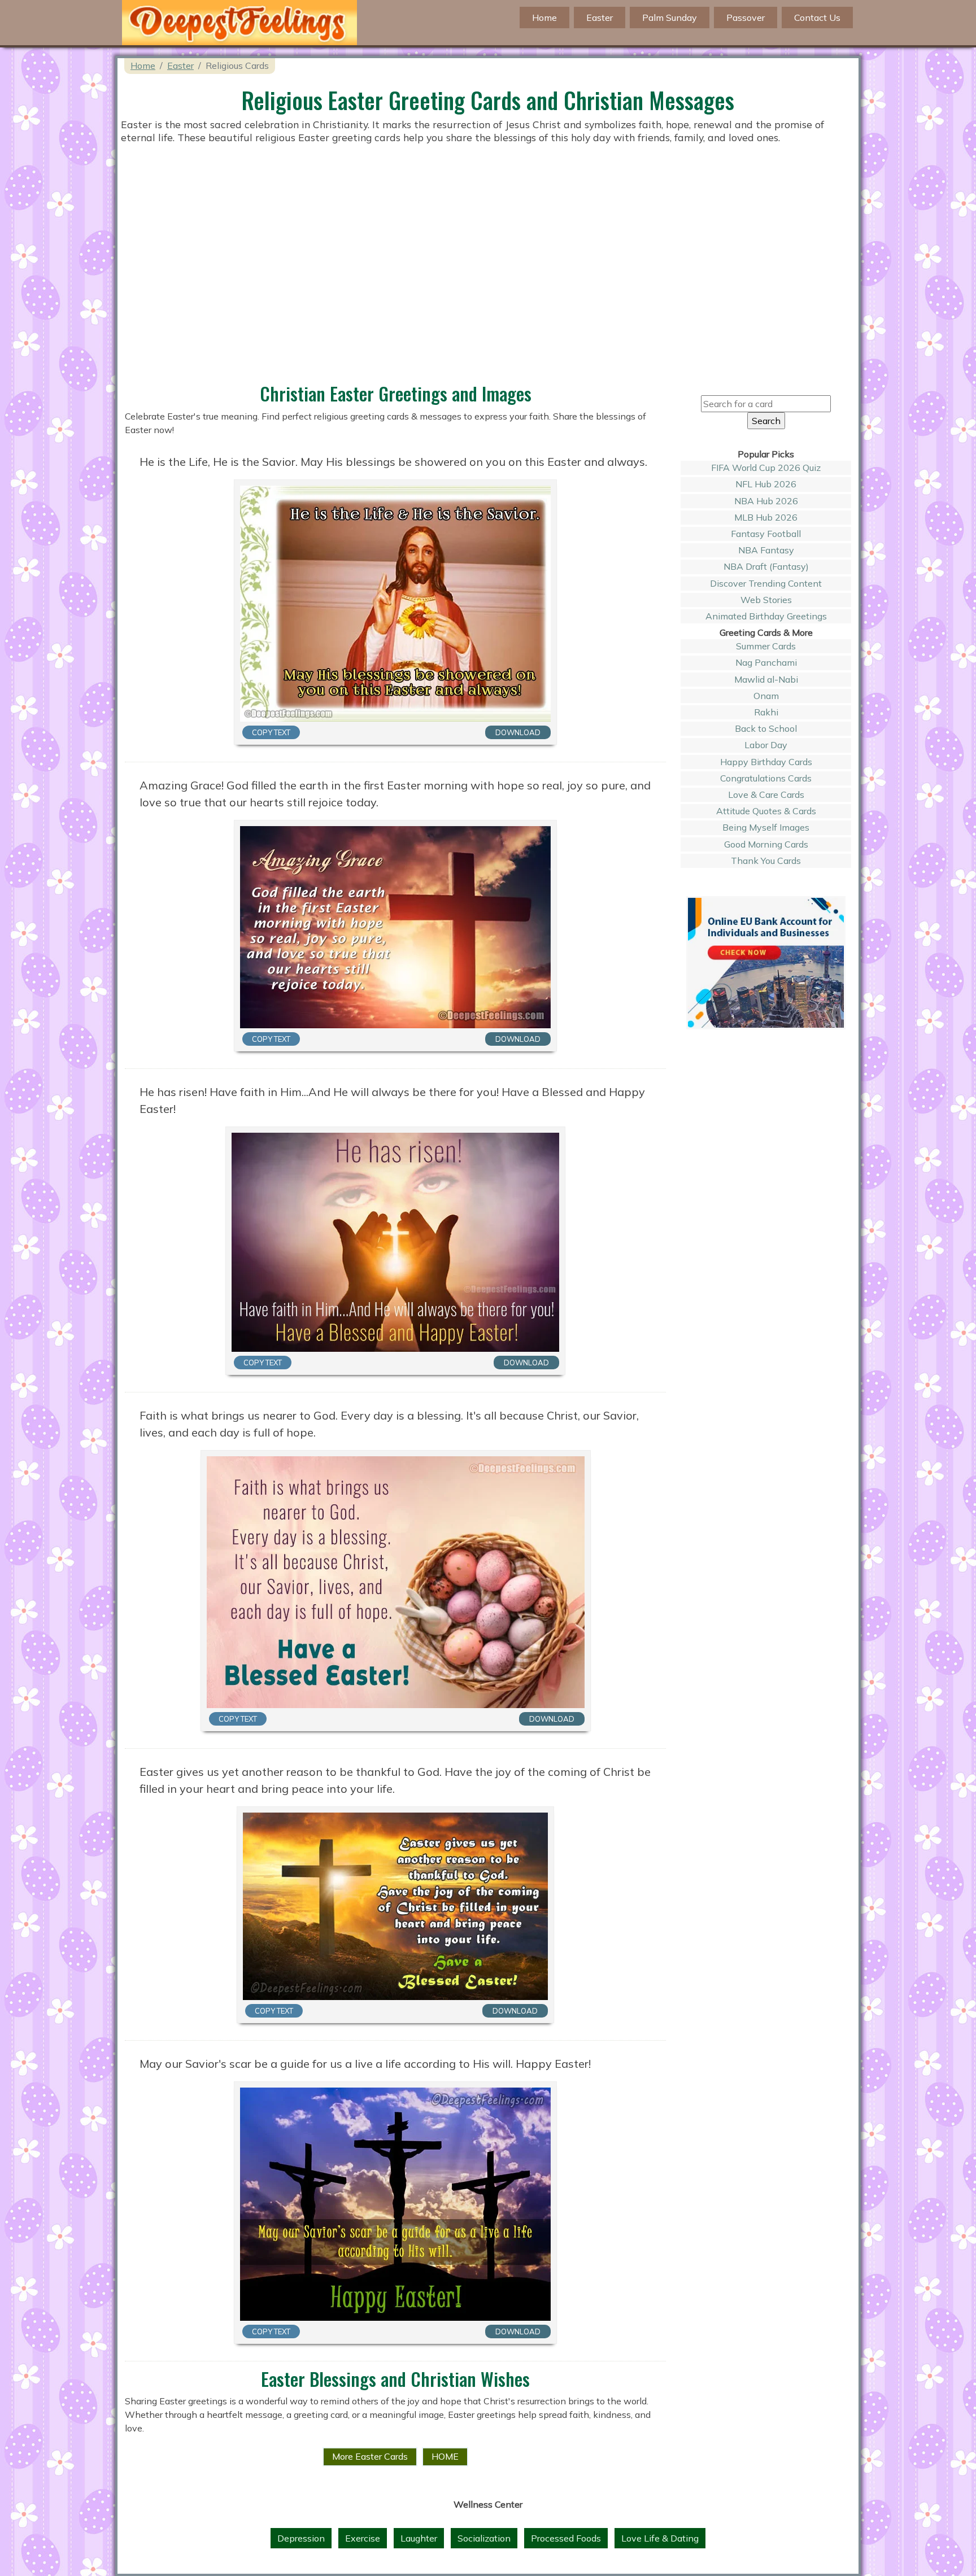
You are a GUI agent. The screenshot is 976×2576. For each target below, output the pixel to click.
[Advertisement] (488, 295)
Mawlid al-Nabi (766, 679)
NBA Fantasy (766, 550)
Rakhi (766, 712)
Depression (301, 2538)
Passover (746, 18)
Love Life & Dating (660, 2538)
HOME (445, 2456)
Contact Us (817, 18)
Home (143, 66)
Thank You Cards (766, 861)
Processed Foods (566, 2538)
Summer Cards (766, 646)
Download (518, 732)
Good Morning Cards (766, 844)
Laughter (419, 2538)
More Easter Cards (370, 2456)
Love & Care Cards (766, 794)
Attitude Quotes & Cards (766, 811)
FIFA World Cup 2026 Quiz (766, 468)
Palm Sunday (670, 18)
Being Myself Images (766, 827)
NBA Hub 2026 (766, 501)
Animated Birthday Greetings (766, 616)
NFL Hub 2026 (766, 484)
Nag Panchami (766, 662)
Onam (766, 696)
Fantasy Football (766, 534)
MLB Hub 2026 (766, 517)
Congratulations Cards (766, 778)
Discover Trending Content (766, 583)
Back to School (766, 728)
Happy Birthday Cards (766, 762)
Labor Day (766, 745)
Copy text (271, 732)
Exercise (363, 2538)
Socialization (484, 2538)
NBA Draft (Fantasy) (766, 566)
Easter (600, 18)
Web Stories (766, 600)
